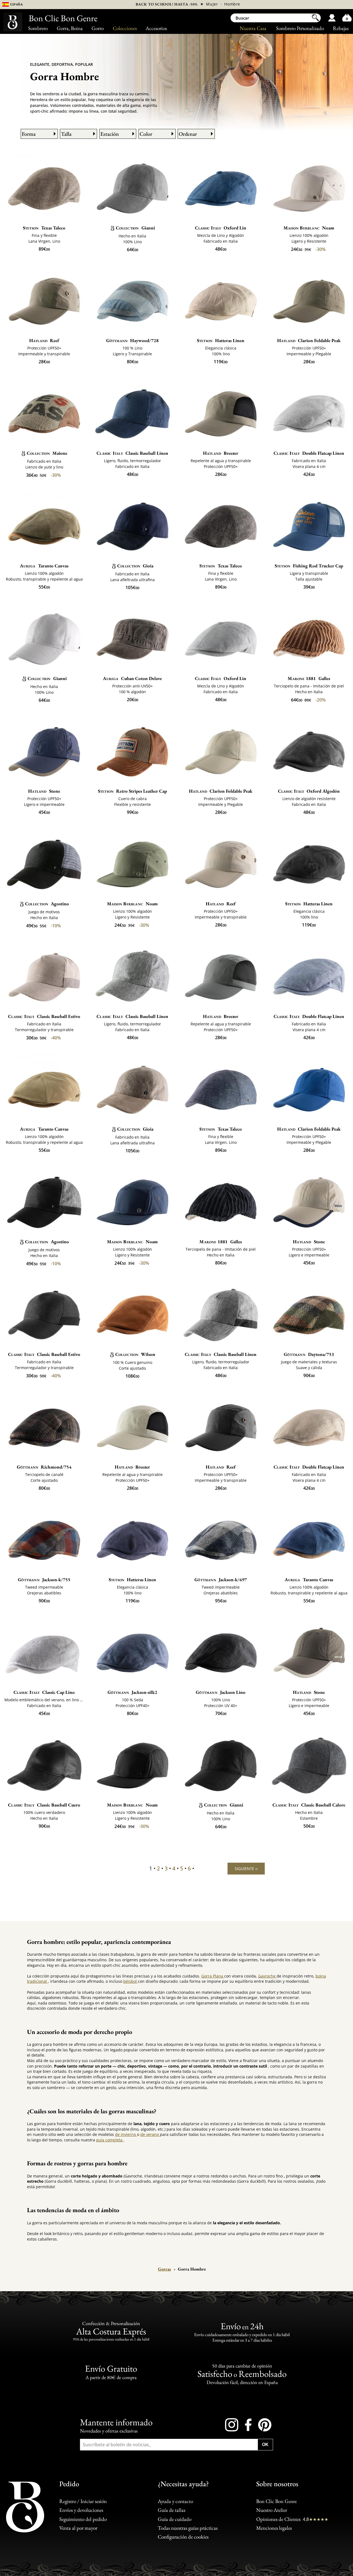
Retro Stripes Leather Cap (132, 791)
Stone (44, 791)
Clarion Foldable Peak (309, 340)
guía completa (110, 2140)
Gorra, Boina (70, 28)
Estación (110, 134)
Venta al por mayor (78, 2528)
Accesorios (156, 28)
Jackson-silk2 (133, 1692)
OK (265, 2444)
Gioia (135, 566)
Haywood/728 (133, 340)
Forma (29, 134)
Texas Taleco (44, 228)
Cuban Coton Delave (132, 678)
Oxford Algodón (309, 791)
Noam (309, 228)
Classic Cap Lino (44, 1692)
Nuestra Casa (253, 28)
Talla (66, 134)
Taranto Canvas (44, 566)
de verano (150, 2134)
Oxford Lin (221, 228)
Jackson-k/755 (44, 1580)
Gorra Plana (213, 1976)
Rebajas (341, 28)
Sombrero (38, 28)
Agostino (47, 904)
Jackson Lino (221, 1692)
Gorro (98, 28)
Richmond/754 (44, 1467)
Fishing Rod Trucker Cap (309, 566)
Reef (44, 340)
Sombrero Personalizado (300, 28)
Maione (47, 453)
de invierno (126, 2134)
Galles (309, 678)
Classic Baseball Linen (132, 453)
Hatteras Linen (221, 340)
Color (146, 134)
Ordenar (188, 134)
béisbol (131, 1981)
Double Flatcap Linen (309, 453)
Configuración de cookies (183, 2537)
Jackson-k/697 (221, 1580)
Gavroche (267, 1976)
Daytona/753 (309, 1354)
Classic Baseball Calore (309, 1805)
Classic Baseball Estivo (44, 1016)
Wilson (135, 1354)
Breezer (221, 453)
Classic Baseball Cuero (44, 1805)
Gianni (135, 228)
